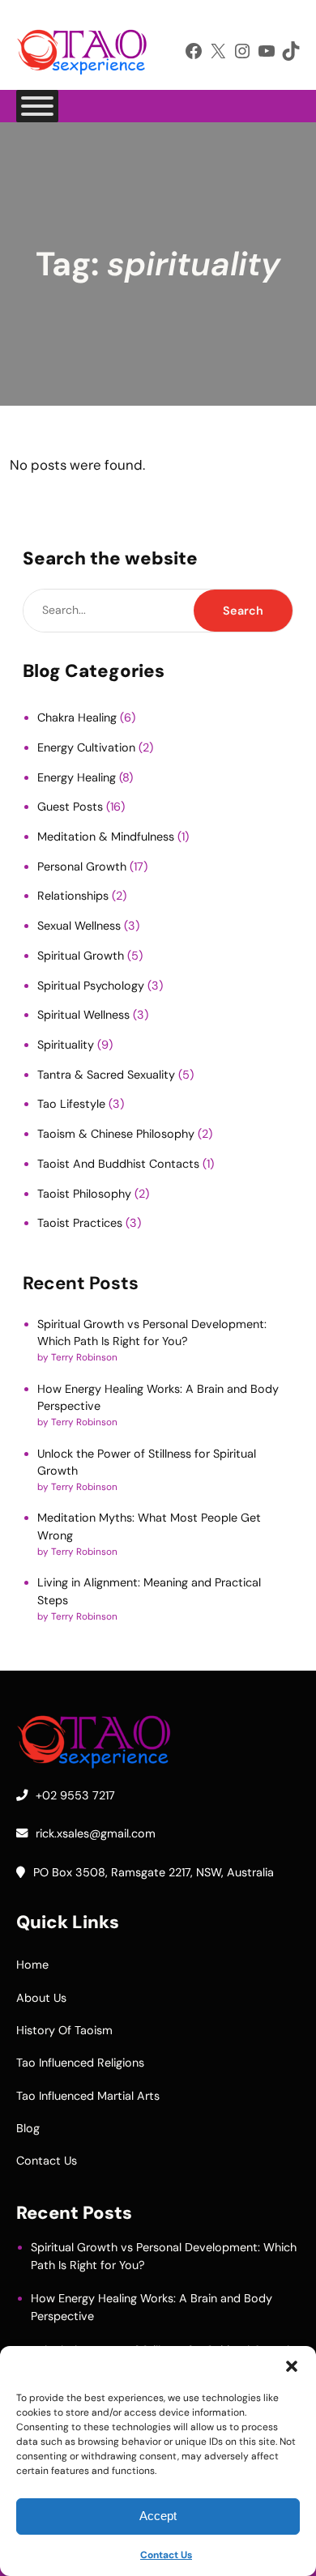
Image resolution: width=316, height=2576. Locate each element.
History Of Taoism (64, 2030)
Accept (158, 2516)
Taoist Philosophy (84, 1194)
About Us (41, 1998)
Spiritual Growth (81, 956)
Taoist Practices (80, 1223)
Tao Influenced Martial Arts (88, 2096)
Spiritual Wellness (83, 1015)
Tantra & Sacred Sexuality (106, 1075)
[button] (292, 2366)
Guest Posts (70, 807)
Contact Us (166, 2555)
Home (32, 1965)
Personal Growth (82, 866)
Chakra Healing (77, 717)
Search (243, 611)
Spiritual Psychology (91, 986)
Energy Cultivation (86, 747)
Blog (28, 2128)
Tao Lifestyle (71, 1104)
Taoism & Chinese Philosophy (116, 1134)
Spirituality (66, 1045)
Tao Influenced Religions (80, 2063)
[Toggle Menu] (37, 106)
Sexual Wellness (79, 926)
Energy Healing (77, 777)
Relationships (73, 896)
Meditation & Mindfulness (106, 837)
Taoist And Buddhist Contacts (118, 1164)
